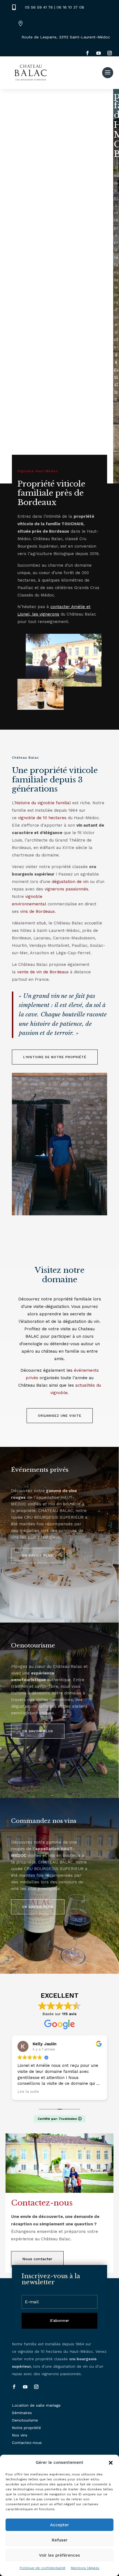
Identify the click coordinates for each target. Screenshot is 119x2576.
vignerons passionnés (66, 889)
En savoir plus (38, 1555)
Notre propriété (26, 2428)
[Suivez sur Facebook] (87, 53)
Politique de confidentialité (42, 2568)
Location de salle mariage (36, 2405)
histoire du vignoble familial (43, 803)
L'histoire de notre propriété (55, 1057)
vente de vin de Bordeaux (43, 972)
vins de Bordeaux (37, 911)
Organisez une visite (60, 1416)
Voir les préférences (59, 2555)
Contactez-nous (27, 2443)
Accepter (59, 2525)
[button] (111, 2463)
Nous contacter (37, 2259)
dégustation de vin (70, 882)
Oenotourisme (25, 2420)
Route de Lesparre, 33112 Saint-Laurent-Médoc (66, 37)
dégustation (116, 377)
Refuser (60, 2540)
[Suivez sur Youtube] (99, 53)
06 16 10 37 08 (70, 7)
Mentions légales (85, 2568)
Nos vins (20, 2435)
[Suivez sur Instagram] (110, 53)
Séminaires (22, 2413)
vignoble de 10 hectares (42, 818)
